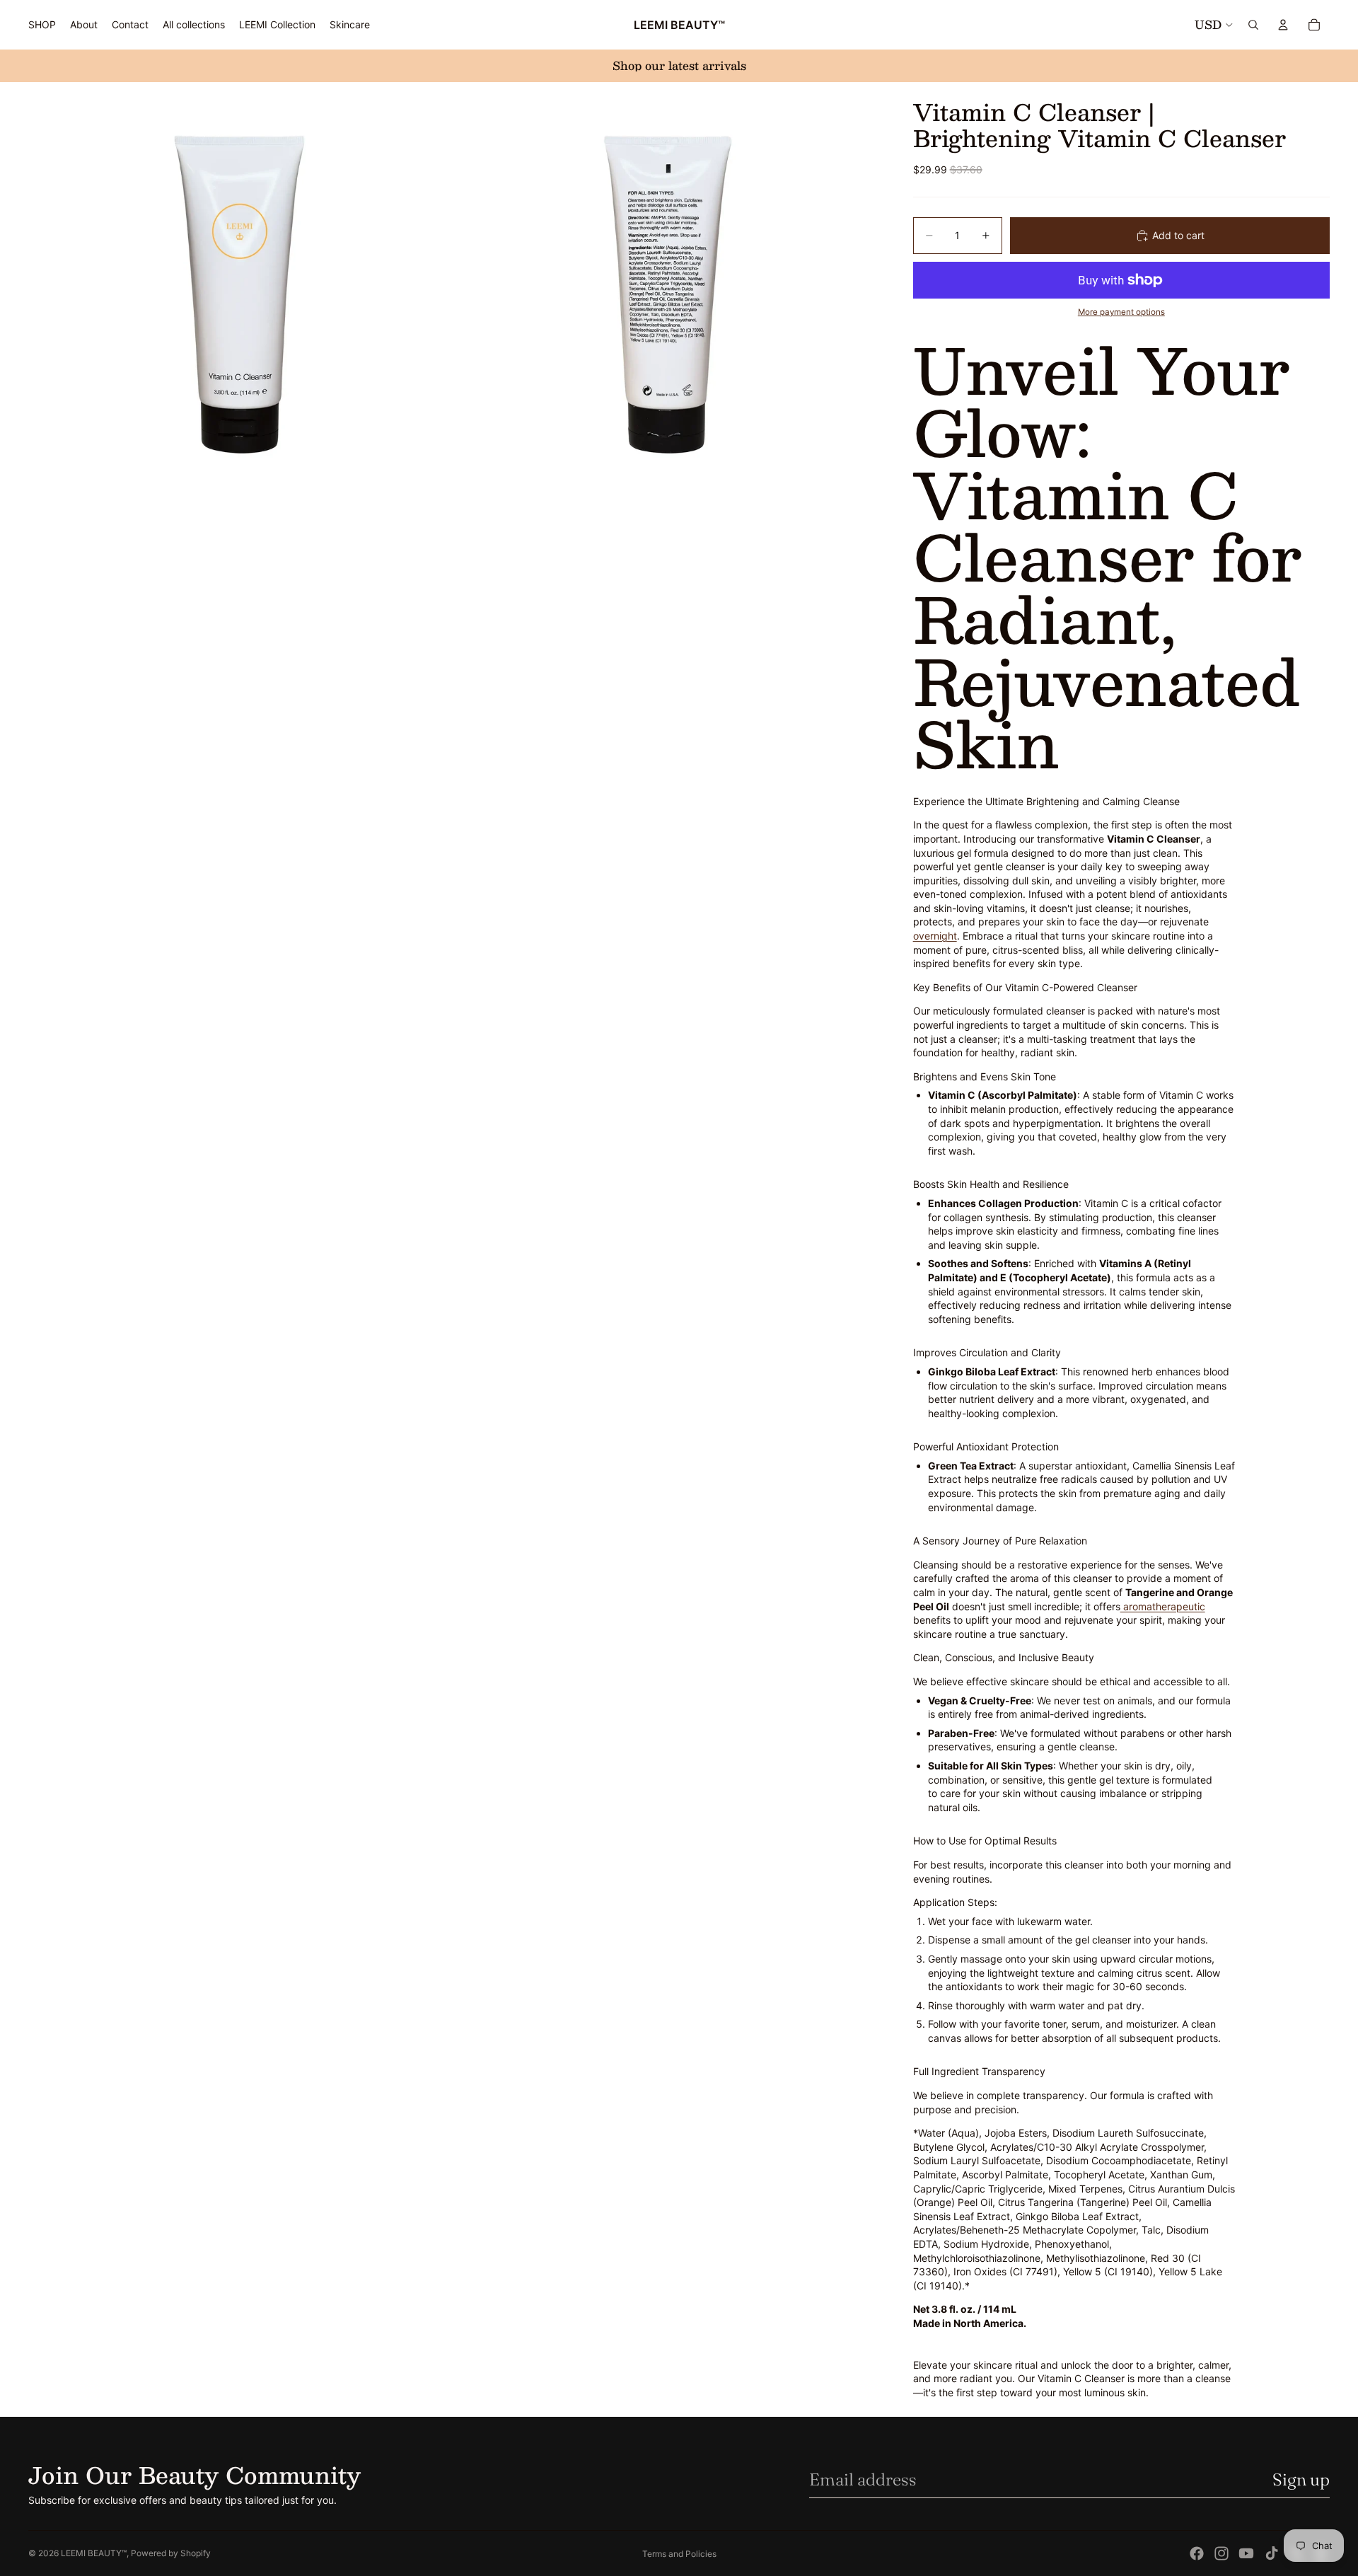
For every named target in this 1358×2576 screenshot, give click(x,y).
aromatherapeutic (1163, 1606)
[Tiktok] (1272, 2553)
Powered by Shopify (171, 2553)
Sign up (1301, 2479)
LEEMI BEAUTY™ (94, 2553)
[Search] (1253, 25)
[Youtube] (1246, 2553)
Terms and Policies (679, 2554)
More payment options (1121, 312)
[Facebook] (1197, 2553)
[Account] (1283, 25)
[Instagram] (1221, 2553)
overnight (935, 936)
